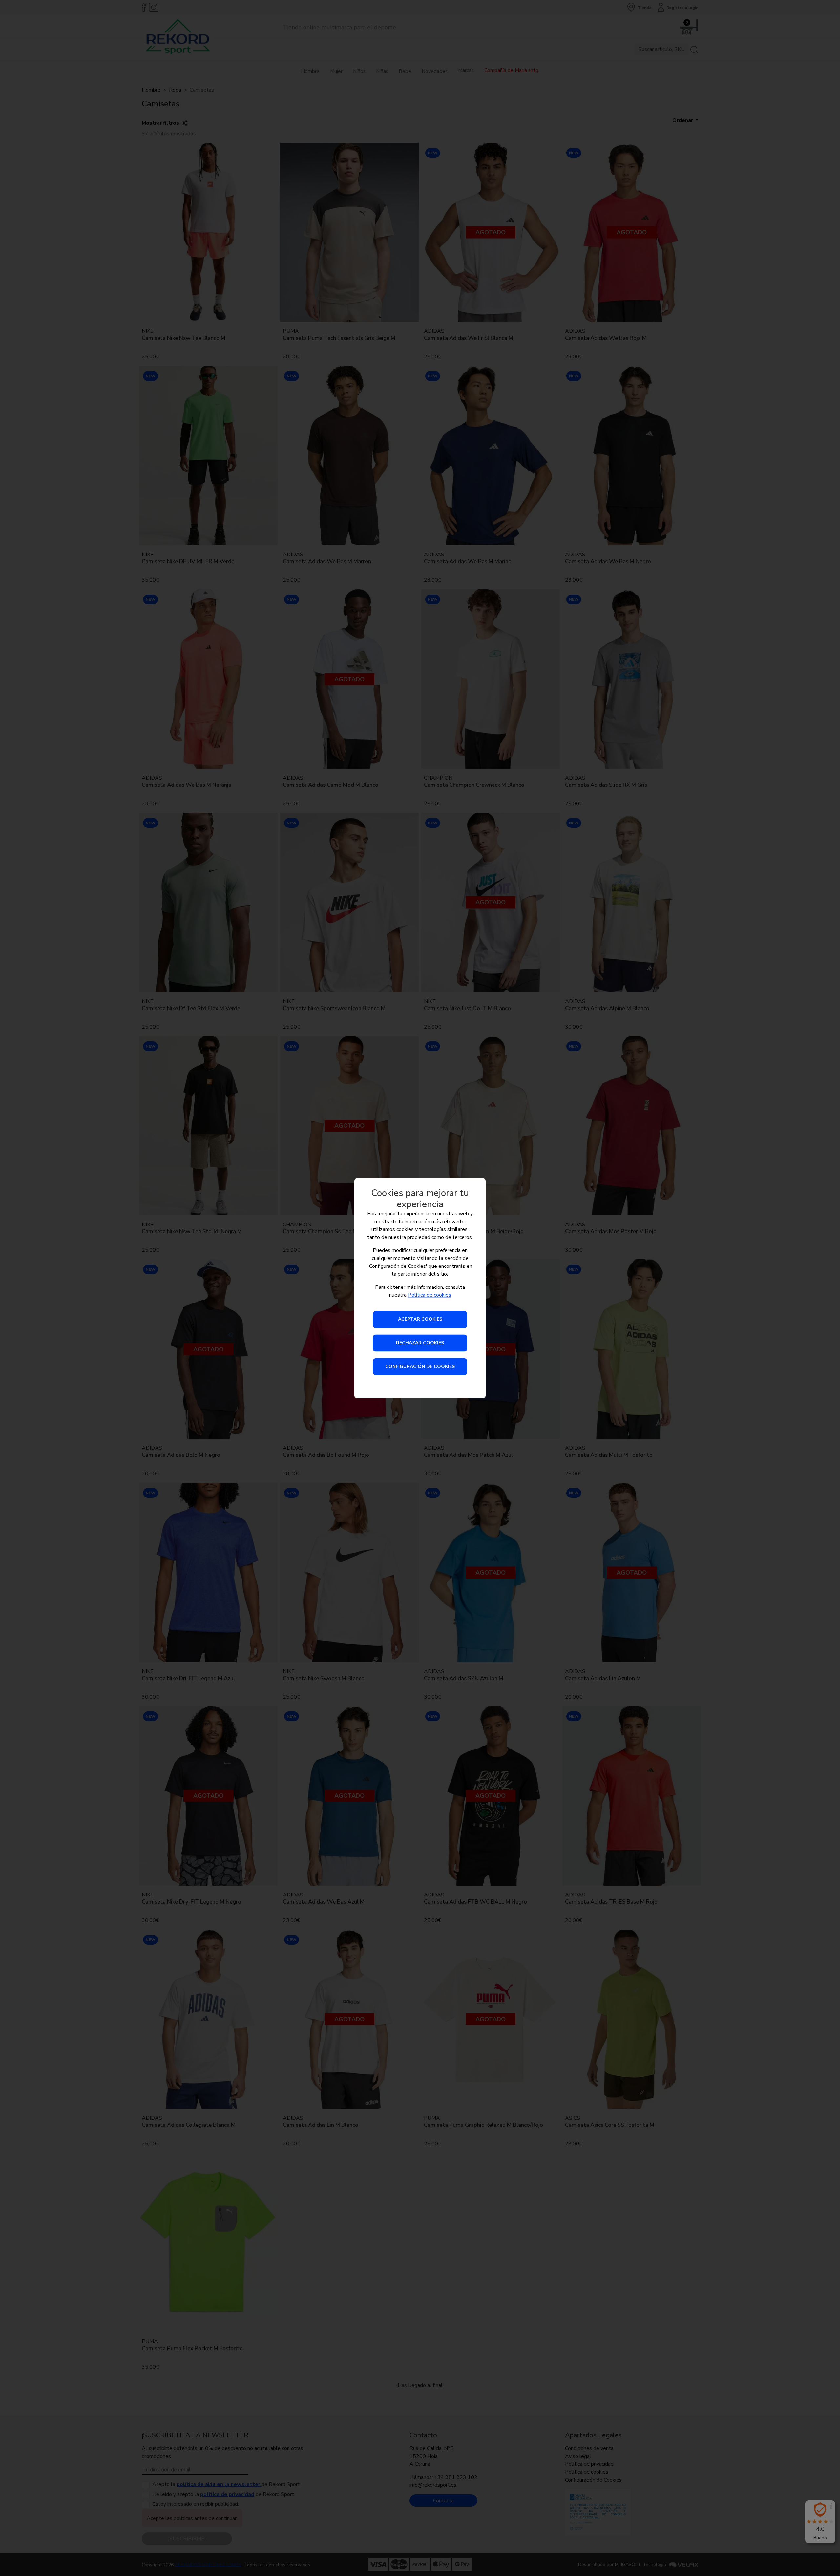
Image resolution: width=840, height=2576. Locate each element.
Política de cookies (430, 1295)
